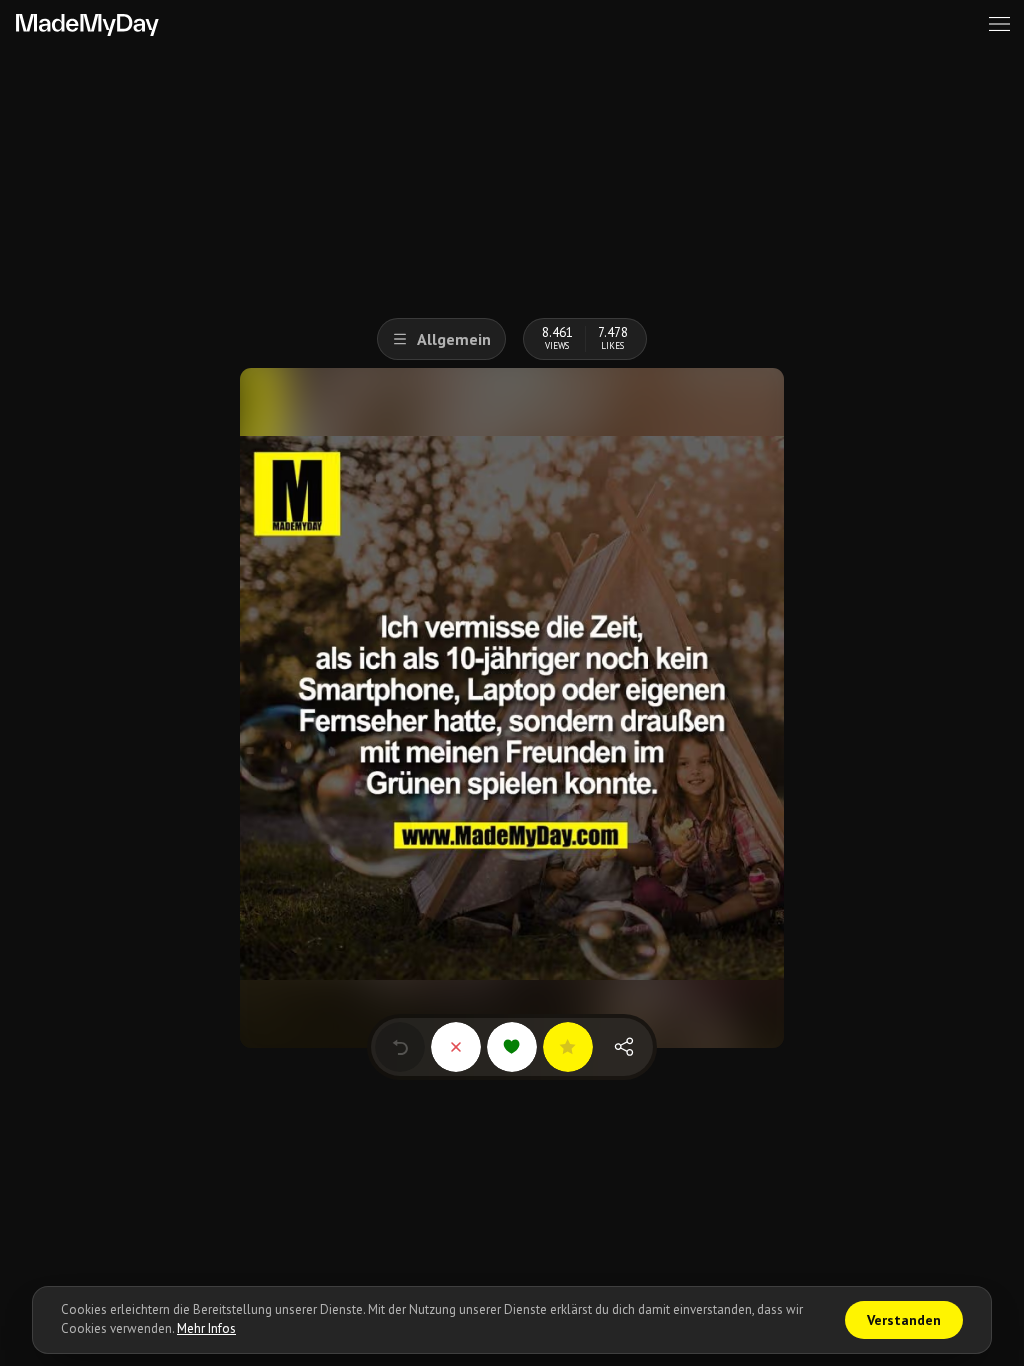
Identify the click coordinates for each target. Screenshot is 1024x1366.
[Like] (512, 1047)
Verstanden (904, 1320)
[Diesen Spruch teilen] (624, 1047)
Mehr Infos (206, 1328)
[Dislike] (456, 1047)
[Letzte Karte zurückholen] (400, 1047)
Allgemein (454, 339)
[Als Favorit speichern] (568, 1047)
